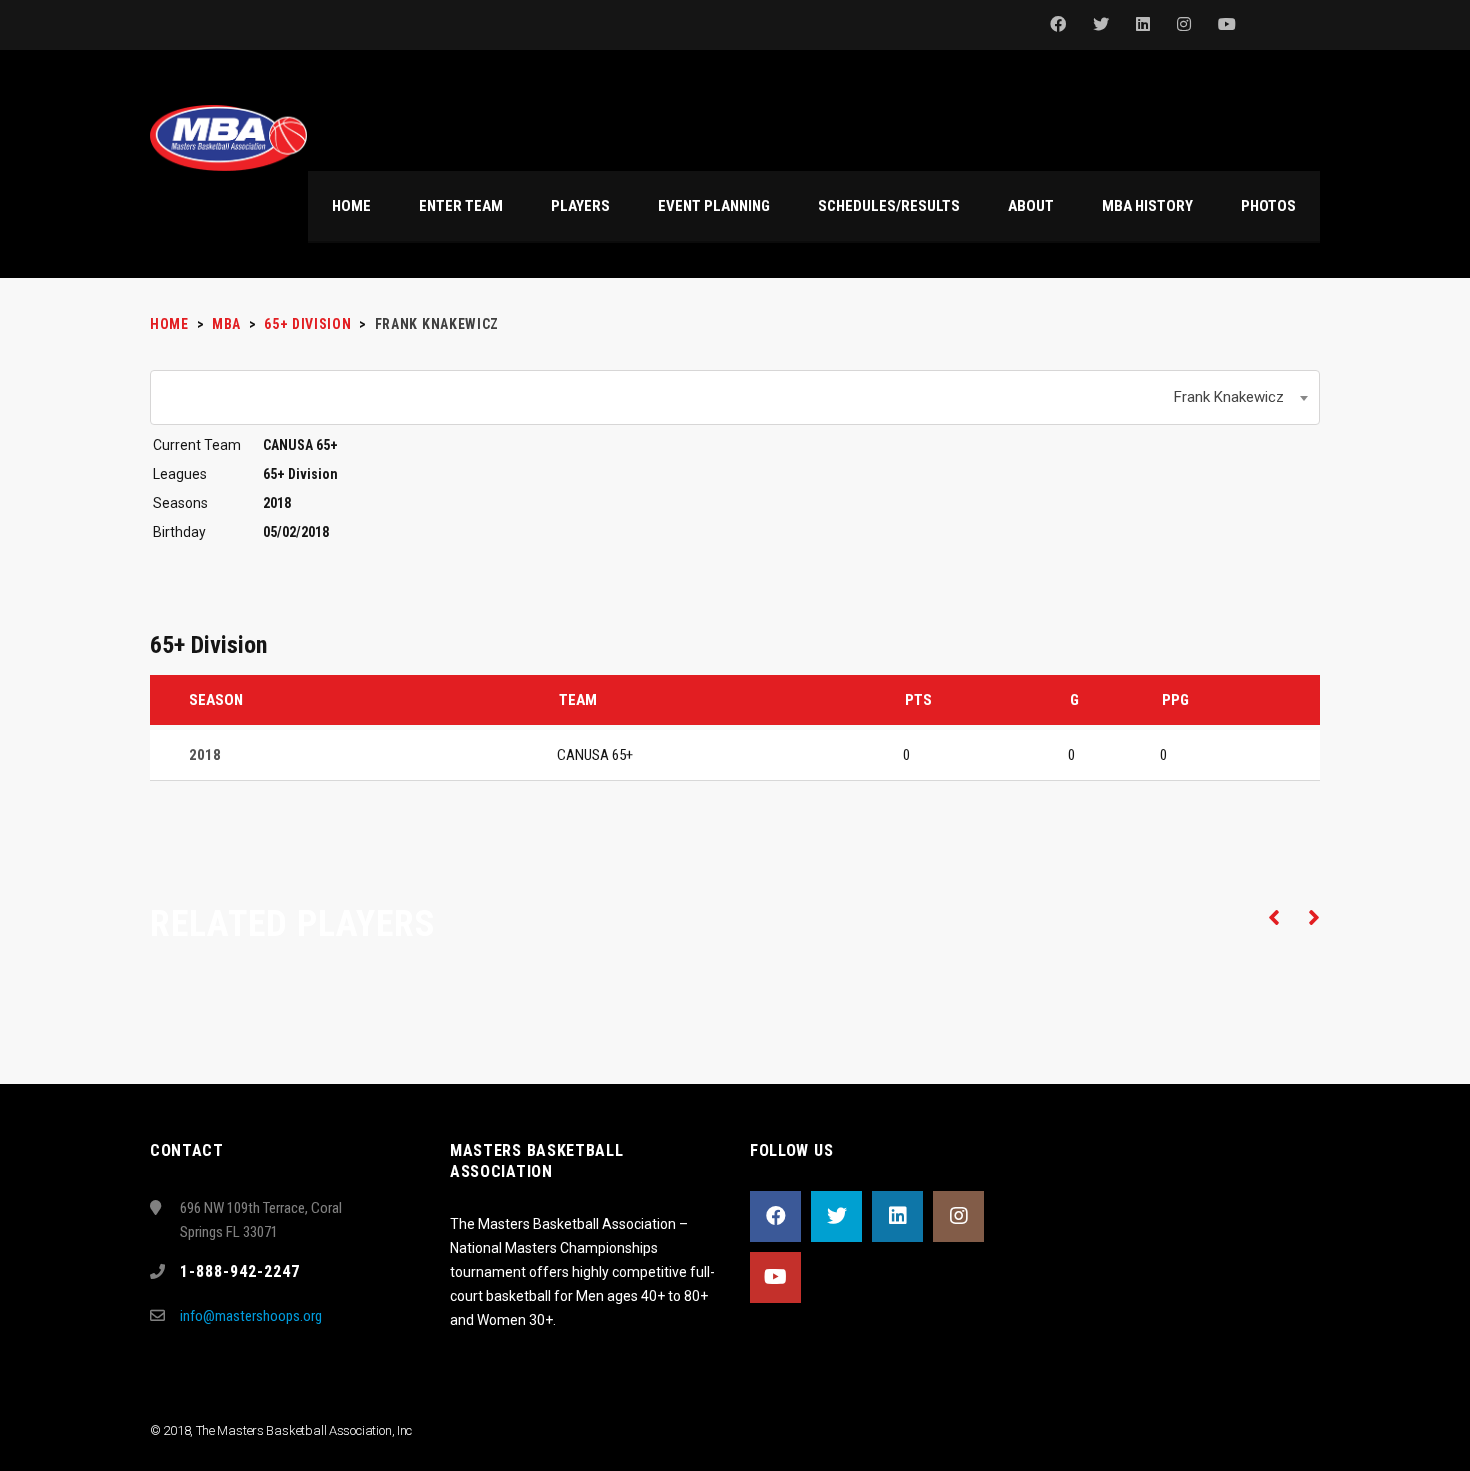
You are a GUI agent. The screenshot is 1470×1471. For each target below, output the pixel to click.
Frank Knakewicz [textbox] (1229, 397)
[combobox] (735, 397)
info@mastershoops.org (251, 1316)
